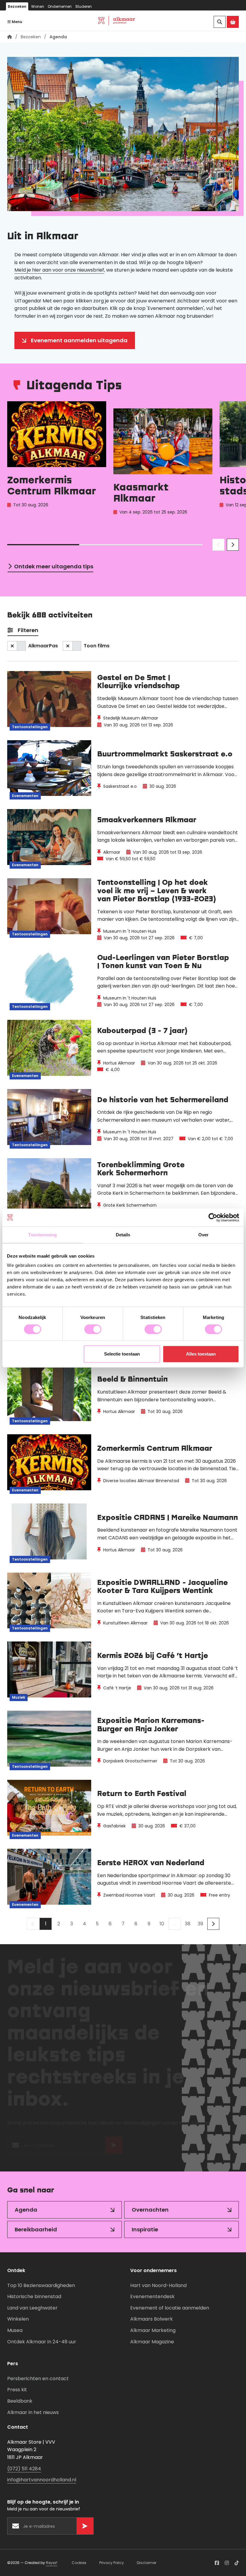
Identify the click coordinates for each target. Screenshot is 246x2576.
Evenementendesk (152, 2296)
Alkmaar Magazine (152, 2342)
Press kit (17, 2390)
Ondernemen (60, 6)
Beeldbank (20, 2401)
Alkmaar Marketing (153, 2330)
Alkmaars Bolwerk (151, 2319)
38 (188, 1924)
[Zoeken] (220, 22)
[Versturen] (114, 2148)
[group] (57, 465)
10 (162, 1924)
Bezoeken (17, 6)
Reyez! (52, 2563)
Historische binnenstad (34, 2296)
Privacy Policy (112, 2563)
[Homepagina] (10, 37)
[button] (218, 545)
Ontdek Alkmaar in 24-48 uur (42, 2342)
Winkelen (18, 2319)
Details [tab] (123, 1235)
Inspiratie (145, 2229)
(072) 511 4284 (24, 2469)
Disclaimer (147, 2563)
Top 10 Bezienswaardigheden (41, 2285)
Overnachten (150, 2210)
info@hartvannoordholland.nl (42, 2480)
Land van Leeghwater (32, 2308)
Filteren (28, 630)
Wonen (38, 6)
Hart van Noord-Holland (158, 2285)
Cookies (79, 2563)
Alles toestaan (201, 1354)
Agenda (26, 2210)
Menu (16, 22)
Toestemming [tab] (42, 1235)
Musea (15, 2330)
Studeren (84, 6)
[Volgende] (213, 1924)
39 (200, 1924)
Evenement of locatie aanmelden (170, 2308)
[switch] (93, 1329)
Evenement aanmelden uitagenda (79, 340)
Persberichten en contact (38, 2379)
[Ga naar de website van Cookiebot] (213, 1217)
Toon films (97, 646)
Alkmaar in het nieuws (33, 2412)
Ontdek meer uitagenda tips (54, 566)
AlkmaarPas (43, 646)
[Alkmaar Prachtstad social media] (217, 2563)
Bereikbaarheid (36, 2229)
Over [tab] (203, 1235)
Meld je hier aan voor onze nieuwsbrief (59, 270)
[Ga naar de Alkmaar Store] (233, 22)
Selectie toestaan (122, 1354)
